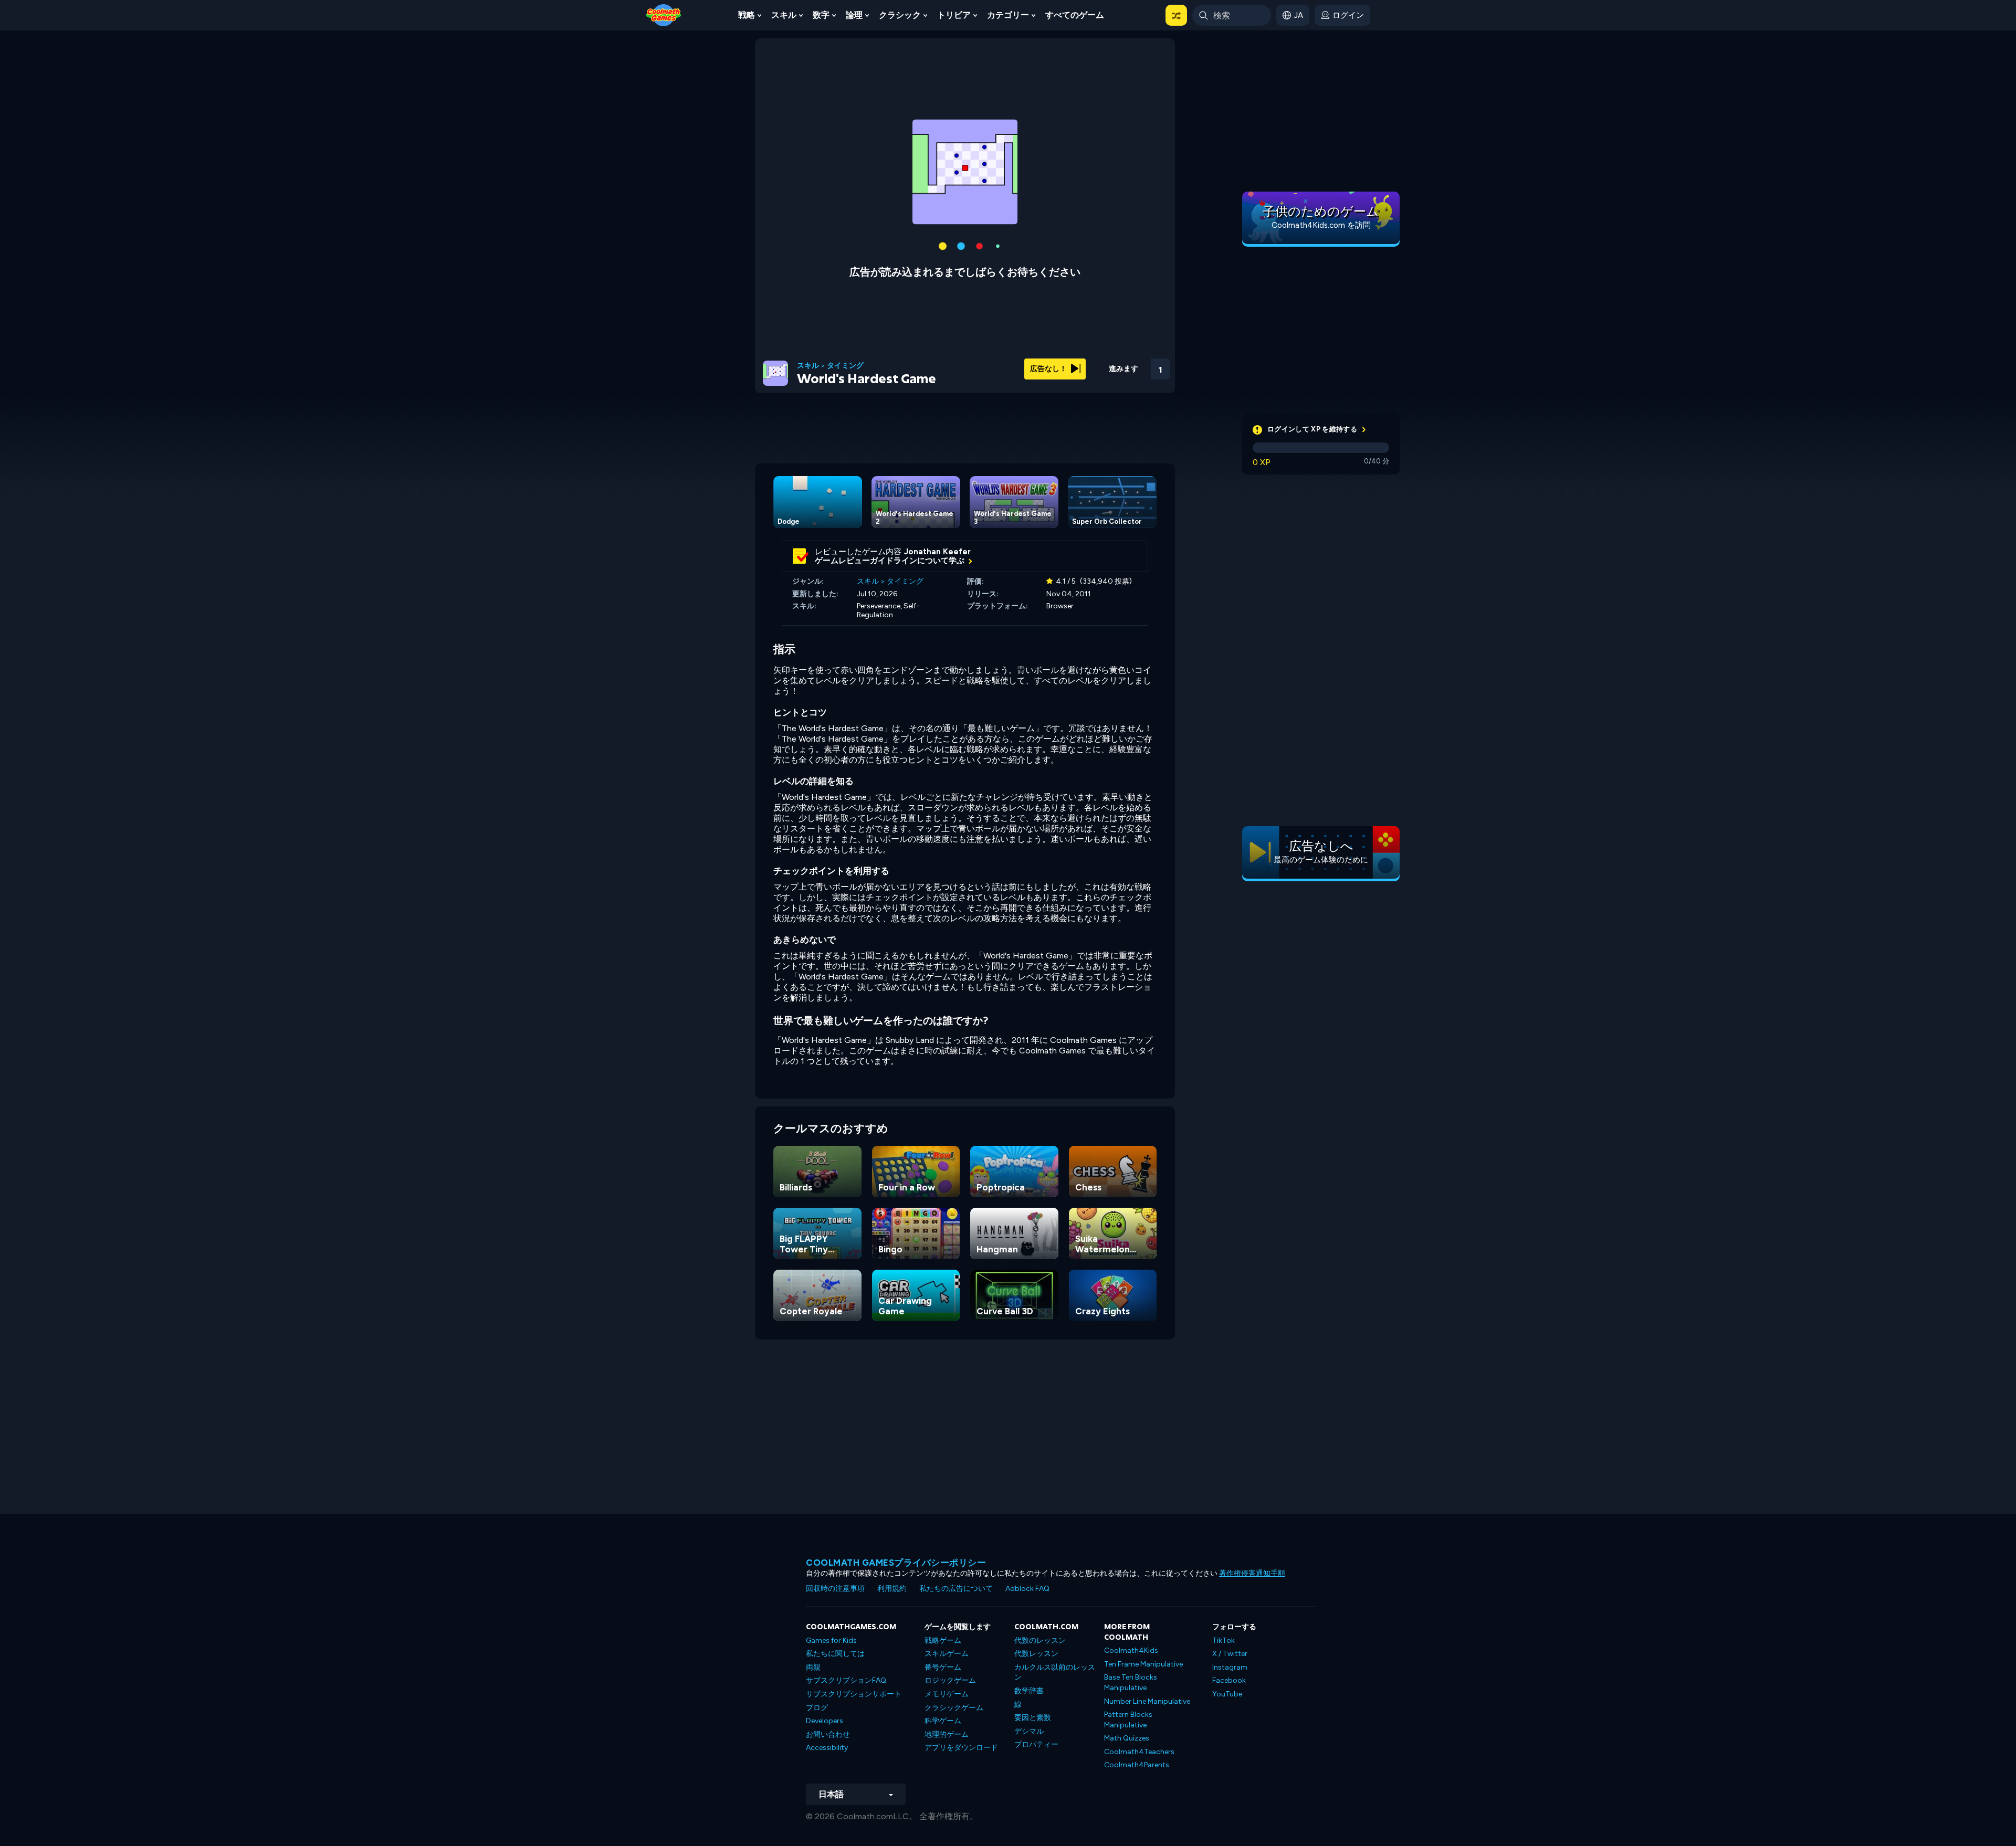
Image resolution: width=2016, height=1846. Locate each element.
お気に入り (1104, 382)
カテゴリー (1008, 15)
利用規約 (892, 1589)
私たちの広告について (956, 1589)
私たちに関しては (835, 1654)
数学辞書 (1029, 1691)
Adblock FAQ (1027, 1589)
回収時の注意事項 (835, 1589)
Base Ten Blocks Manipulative (1131, 1683)
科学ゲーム (943, 1721)
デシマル (1029, 1731)
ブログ (817, 1708)
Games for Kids (831, 1641)
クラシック (900, 15)
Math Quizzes (1127, 1738)
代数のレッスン (1040, 1641)
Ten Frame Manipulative (1143, 1664)
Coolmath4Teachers (1139, 1752)
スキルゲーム (947, 1654)
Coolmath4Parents (1137, 1765)
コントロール (1132, 383)
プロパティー (1036, 1744)
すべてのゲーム (1075, 15)
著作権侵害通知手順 (1252, 1573)
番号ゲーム (943, 1667)
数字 (821, 15)
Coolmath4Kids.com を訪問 (1321, 225)
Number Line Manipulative (1147, 1701)
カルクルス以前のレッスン (1055, 1673)
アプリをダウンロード (961, 1748)
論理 (854, 15)
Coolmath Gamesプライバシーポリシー (896, 1563)
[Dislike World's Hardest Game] (1077, 366)
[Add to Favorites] (1104, 365)
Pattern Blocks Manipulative (1128, 1720)
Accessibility (827, 1748)
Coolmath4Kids (1131, 1650)
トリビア (954, 15)
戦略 (747, 15)
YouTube (1227, 1694)
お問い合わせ (828, 1734)
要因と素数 (1033, 1718)
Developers (825, 1721)
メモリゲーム (947, 1694)
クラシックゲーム (954, 1708)
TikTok (1224, 1641)
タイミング (845, 366)
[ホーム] (664, 14)
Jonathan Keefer (937, 552)
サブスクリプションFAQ (846, 1680)
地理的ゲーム (947, 1734)
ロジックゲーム (950, 1680)
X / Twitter (1230, 1654)
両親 (813, 1667)
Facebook (1229, 1680)
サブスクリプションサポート (854, 1694)
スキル (784, 15)
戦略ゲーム (943, 1641)
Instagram (1230, 1667)
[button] (1176, 15)
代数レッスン (1036, 1654)
